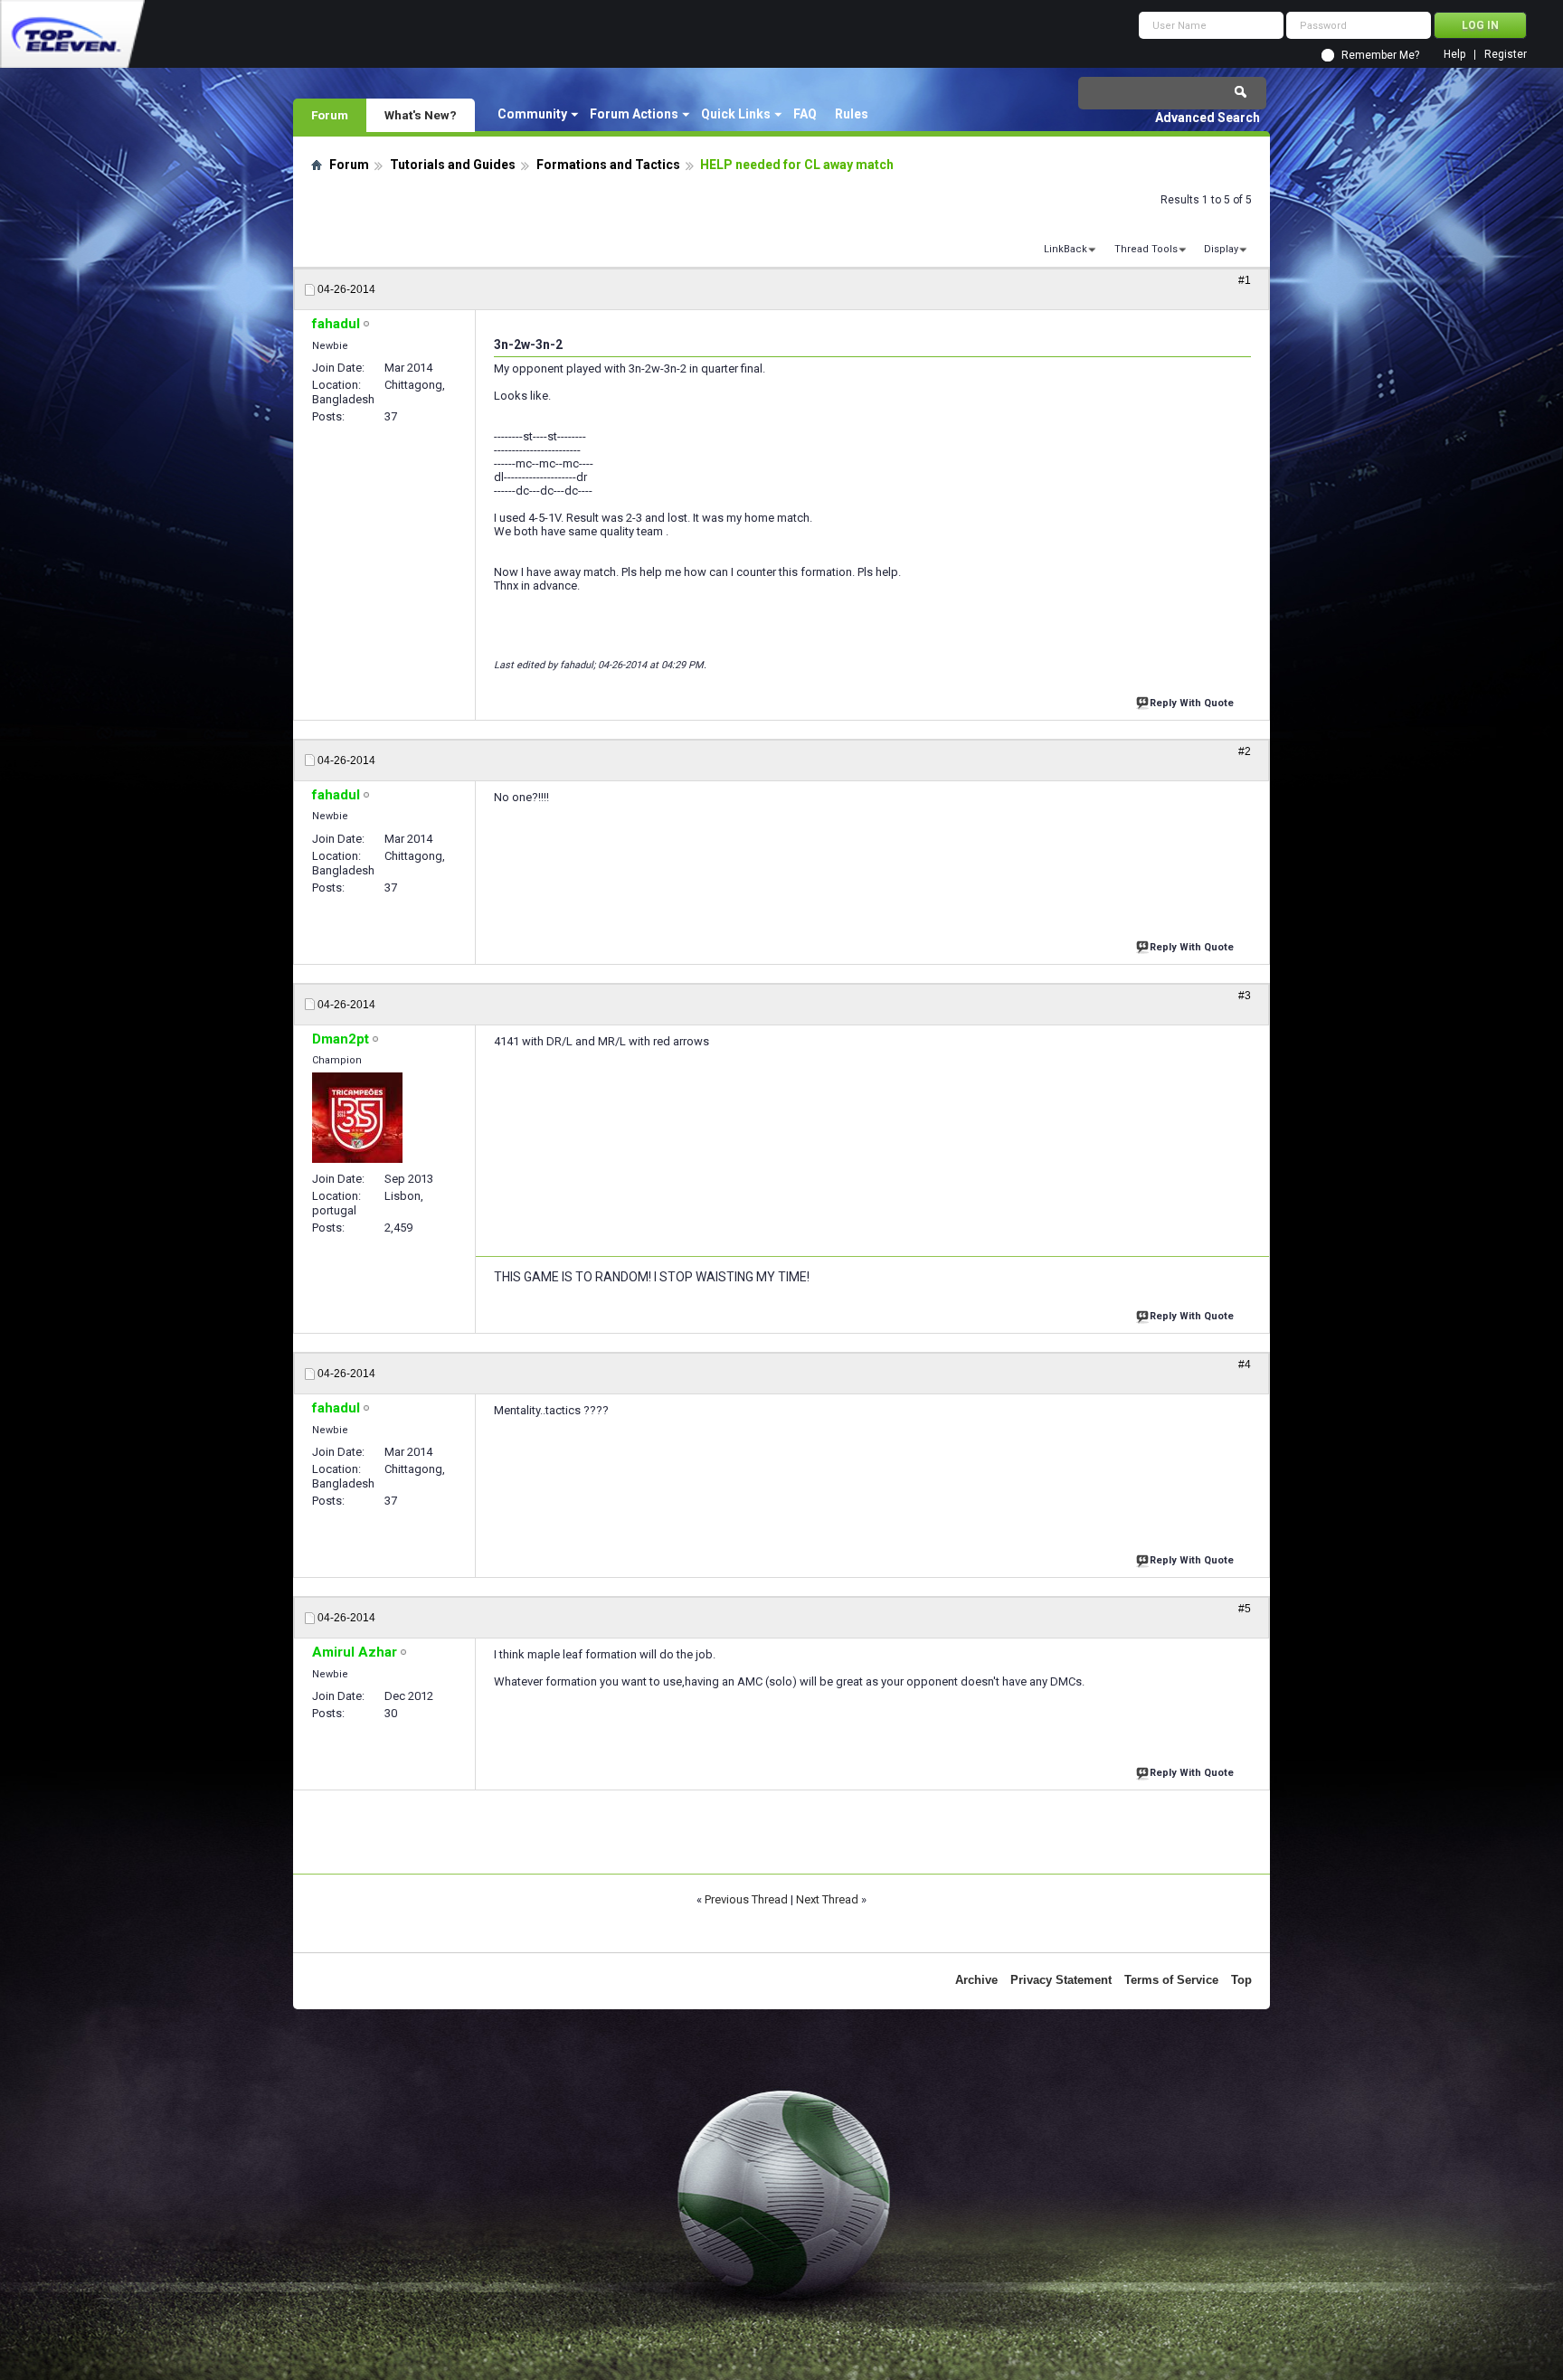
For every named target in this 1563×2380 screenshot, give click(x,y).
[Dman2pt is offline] (357, 1118)
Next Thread (827, 1899)
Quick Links (736, 114)
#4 (1245, 1365)
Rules (852, 114)
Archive (976, 1980)
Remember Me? (1380, 55)
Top (1241, 1980)
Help (1454, 55)
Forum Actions (634, 114)
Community (532, 114)
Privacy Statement (1061, 1980)
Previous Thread (746, 1899)
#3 (1245, 996)
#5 (1245, 1609)
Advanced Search (1208, 118)
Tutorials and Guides (453, 165)
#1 (1245, 280)
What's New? (421, 115)
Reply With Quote (1192, 703)
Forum (330, 115)
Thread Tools (1146, 249)
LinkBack (1066, 249)
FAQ (805, 114)
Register (1506, 55)
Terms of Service (1171, 1980)
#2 (1245, 751)
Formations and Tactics (608, 165)
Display (1221, 249)
